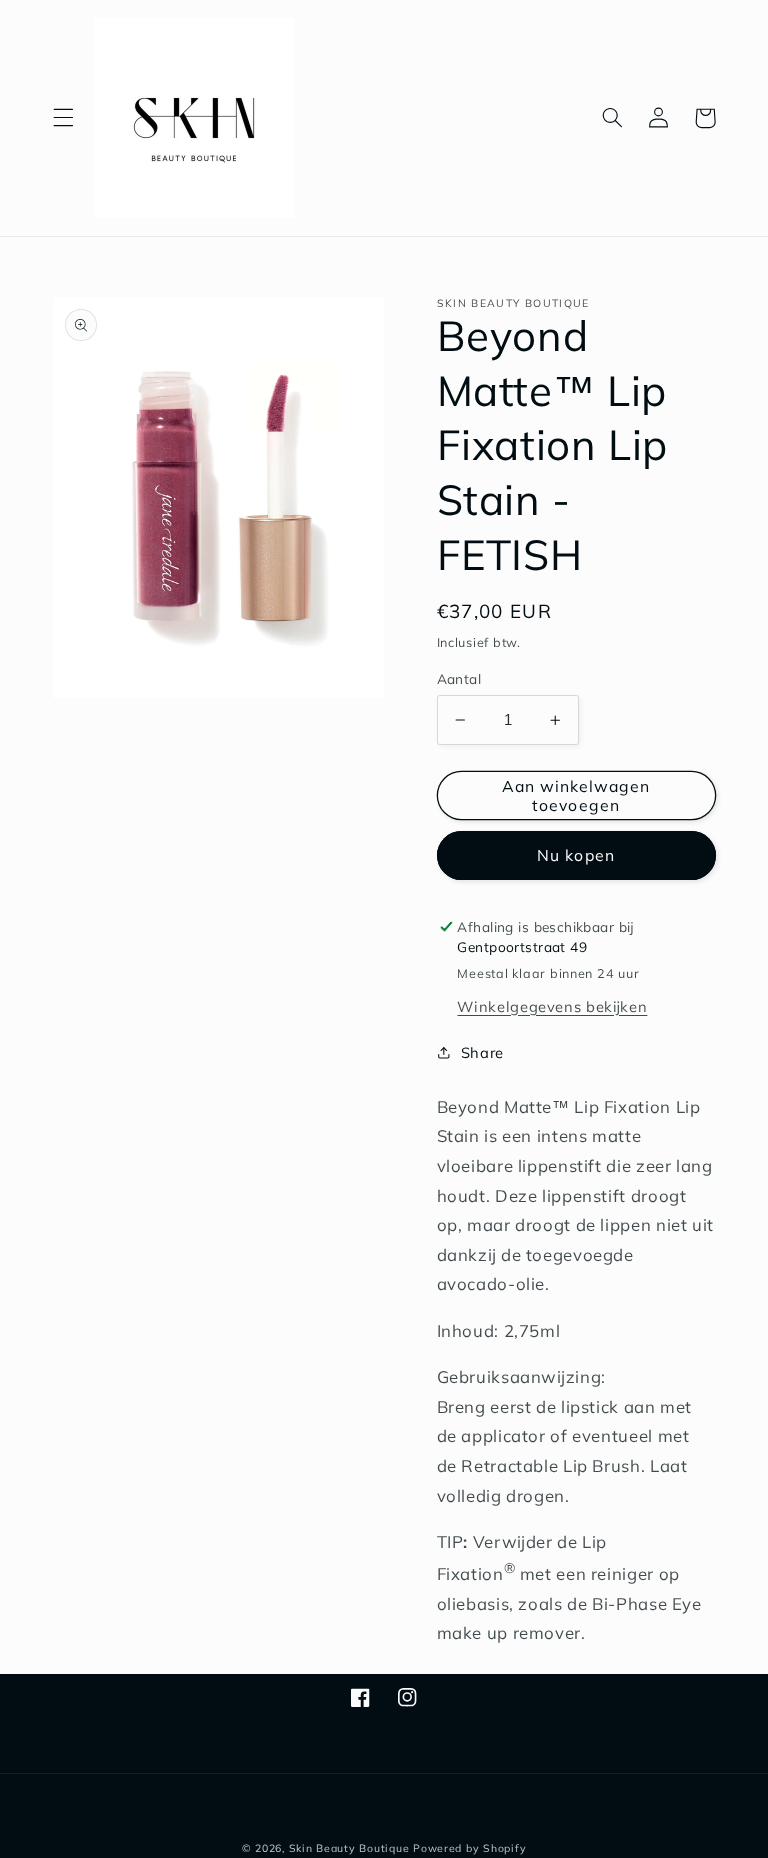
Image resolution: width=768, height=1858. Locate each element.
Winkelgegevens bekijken (552, 1006)
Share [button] (482, 1052)
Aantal (459, 678)
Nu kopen (575, 855)
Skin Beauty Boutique (349, 1848)
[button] (63, 118)
